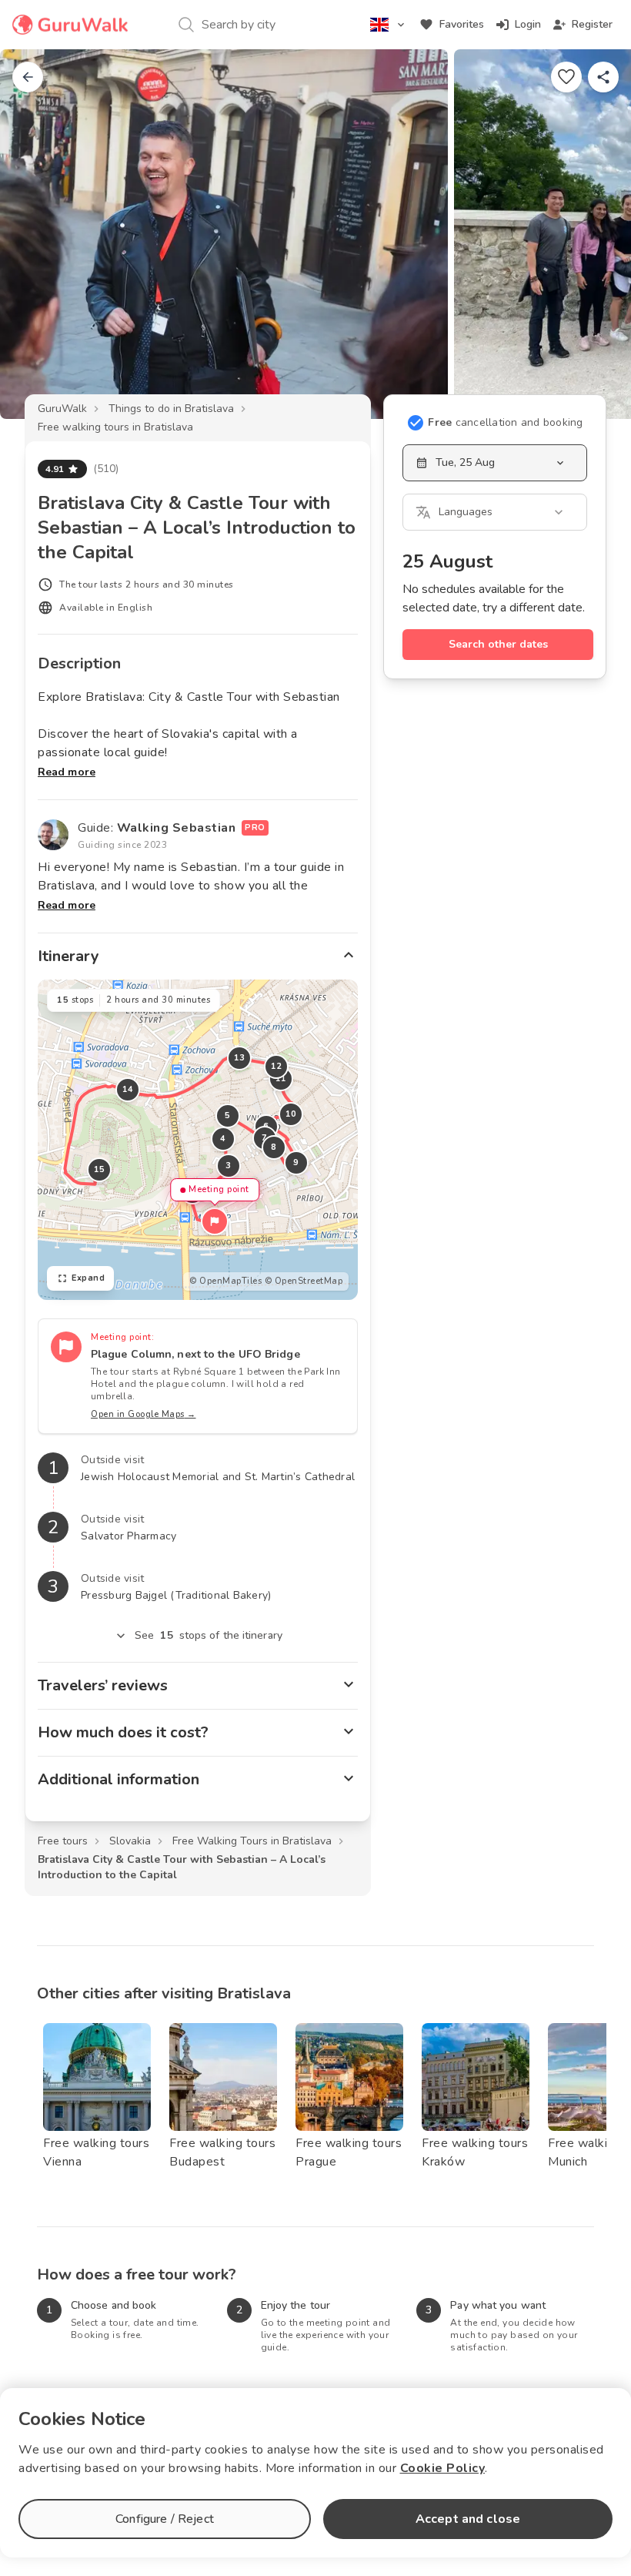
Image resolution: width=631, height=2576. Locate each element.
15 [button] (100, 1169)
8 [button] (274, 1147)
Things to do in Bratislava (171, 409)
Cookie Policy (443, 2468)
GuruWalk (62, 409)
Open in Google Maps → (144, 1414)
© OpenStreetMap (304, 1281)
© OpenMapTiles (225, 1281)
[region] (198, 1140)
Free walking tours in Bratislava (115, 427)
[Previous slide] (37, 234)
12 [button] (277, 1066)
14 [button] (128, 1089)
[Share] (603, 77)
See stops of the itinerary (209, 1635)
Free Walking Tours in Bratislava (252, 1841)
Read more (67, 772)
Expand (88, 1278)
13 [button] (240, 1058)
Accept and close (468, 2519)
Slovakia (130, 1841)
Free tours (63, 1841)
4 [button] (223, 1139)
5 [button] (228, 1115)
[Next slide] (594, 234)
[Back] (28, 77)
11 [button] (281, 1079)
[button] (215, 1221)
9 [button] (296, 1162)
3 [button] (229, 1166)
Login (528, 24)
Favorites (462, 24)
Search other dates (498, 644)
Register (592, 24)
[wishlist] (566, 77)
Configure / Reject (165, 2519)
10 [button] (291, 1114)
